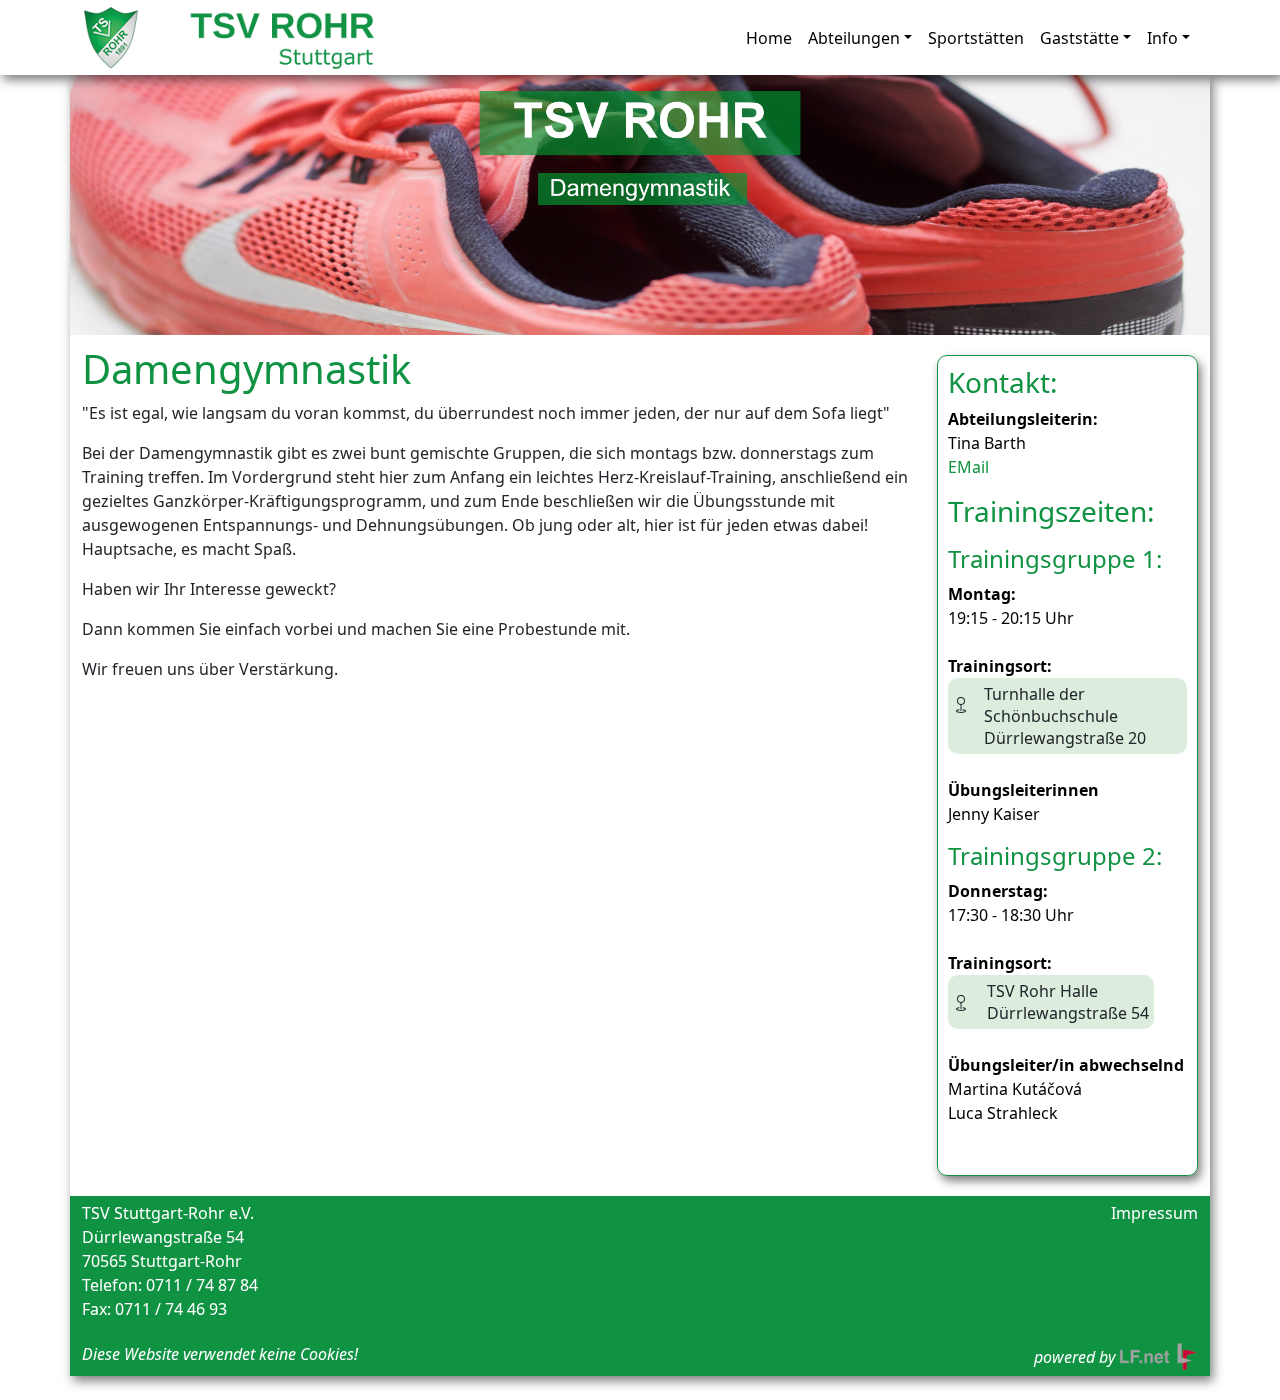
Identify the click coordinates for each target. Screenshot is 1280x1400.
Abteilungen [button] (854, 38)
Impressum (1154, 1213)
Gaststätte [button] (1079, 38)
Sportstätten (976, 38)
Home (769, 38)
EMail (968, 467)
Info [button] (1162, 38)
